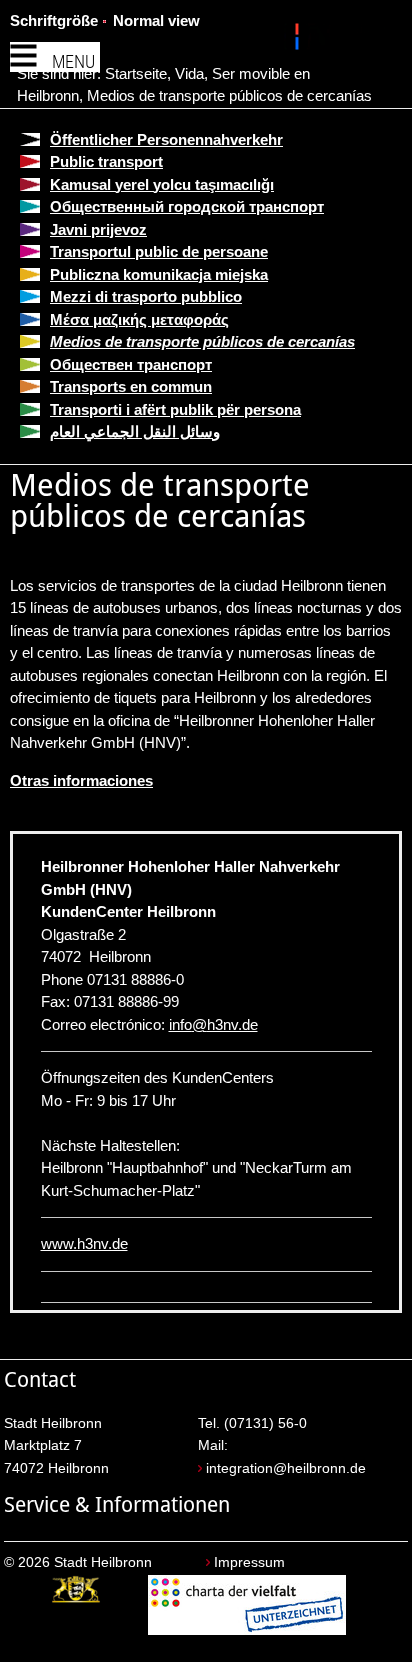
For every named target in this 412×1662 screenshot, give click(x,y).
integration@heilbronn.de (286, 1468)
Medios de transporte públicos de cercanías (229, 95)
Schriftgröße (54, 20)
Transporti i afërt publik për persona (175, 409)
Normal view (156, 20)
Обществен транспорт (131, 364)
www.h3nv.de (84, 1243)
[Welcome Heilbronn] (299, 40)
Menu (73, 61)
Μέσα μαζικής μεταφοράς (139, 319)
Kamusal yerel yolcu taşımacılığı (162, 184)
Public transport (106, 161)
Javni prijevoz (98, 229)
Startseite (136, 73)
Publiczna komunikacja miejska (159, 274)
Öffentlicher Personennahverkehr (166, 139)
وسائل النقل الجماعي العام (135, 431)
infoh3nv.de (213, 1024)
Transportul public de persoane (159, 251)
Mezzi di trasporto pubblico (146, 296)
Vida (189, 73)
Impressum (249, 1562)
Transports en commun (131, 386)
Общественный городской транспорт (187, 206)
